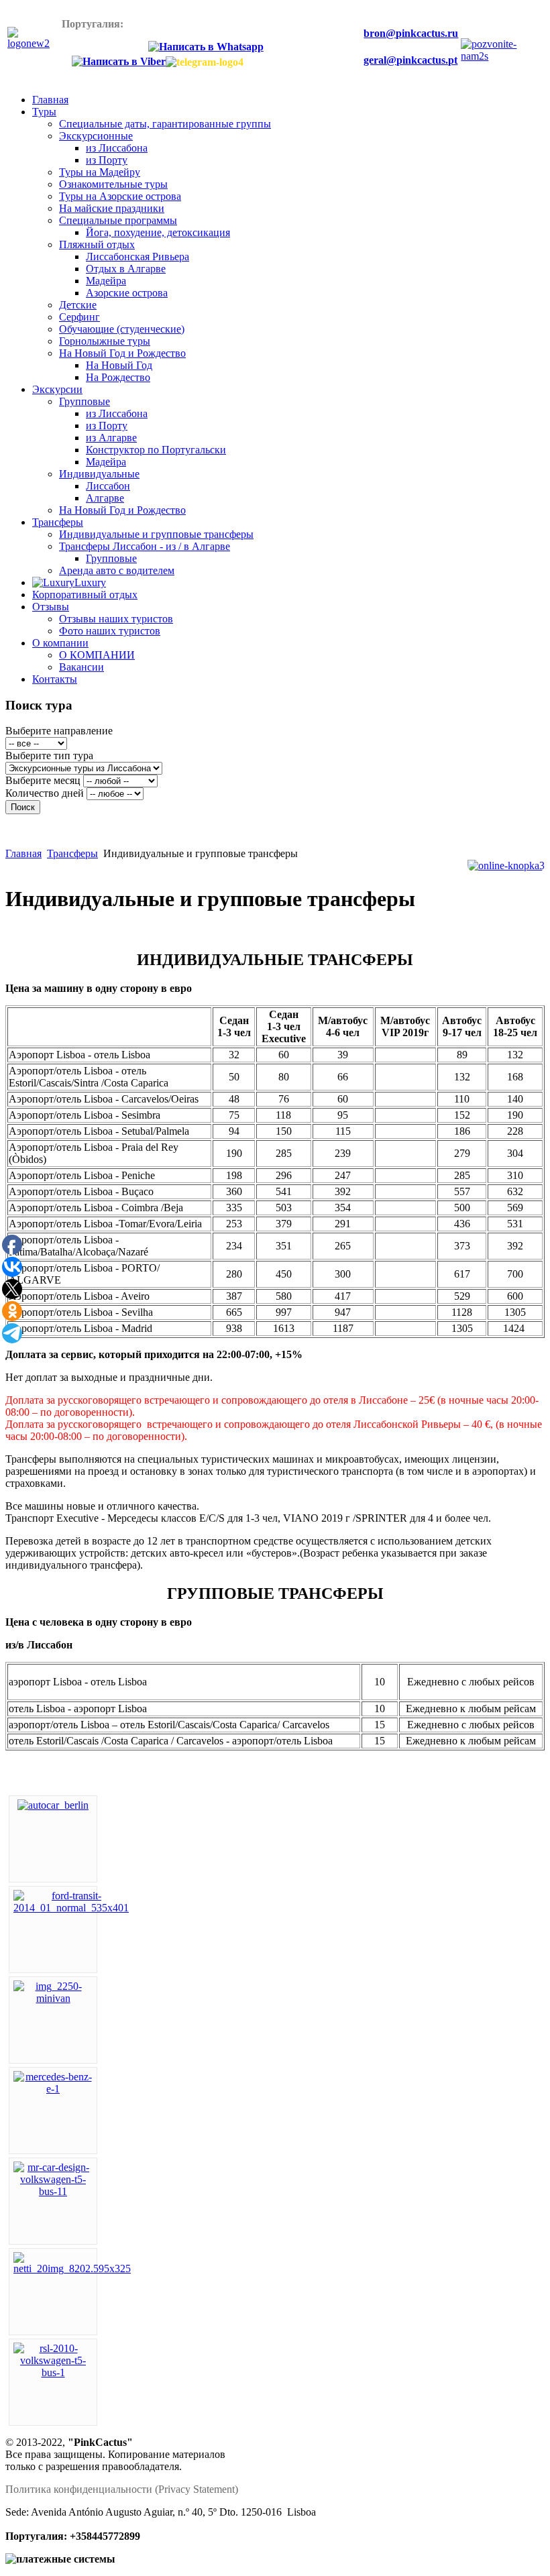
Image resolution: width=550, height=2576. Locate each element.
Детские (78, 305)
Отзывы (51, 607)
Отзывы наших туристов (116, 619)
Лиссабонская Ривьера (137, 257)
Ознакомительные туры (113, 184)
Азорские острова (127, 293)
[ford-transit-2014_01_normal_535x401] (71, 1908)
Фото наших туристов (110, 631)
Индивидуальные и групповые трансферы (156, 534)
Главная (50, 100)
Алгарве (105, 498)
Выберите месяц (43, 780)
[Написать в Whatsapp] (204, 47)
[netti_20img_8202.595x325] (72, 2269)
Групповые (85, 401)
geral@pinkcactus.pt (410, 60)
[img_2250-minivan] (53, 1998)
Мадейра (106, 281)
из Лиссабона (117, 148)
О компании (60, 643)
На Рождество (118, 377)
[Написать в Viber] (119, 62)
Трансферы (58, 522)
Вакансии (81, 667)
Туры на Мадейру (100, 172)
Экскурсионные (96, 136)
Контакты (55, 679)
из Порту (107, 160)
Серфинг (79, 317)
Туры (44, 112)
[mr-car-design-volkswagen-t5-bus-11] (53, 2191)
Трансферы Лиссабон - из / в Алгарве (145, 546)
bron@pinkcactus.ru (411, 33)
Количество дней (45, 793)
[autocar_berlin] (53, 1805)
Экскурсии (57, 389)
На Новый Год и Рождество (122, 353)
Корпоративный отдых (85, 595)
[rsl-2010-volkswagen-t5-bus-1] (53, 2372)
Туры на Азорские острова (120, 196)
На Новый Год (119, 365)
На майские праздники (112, 208)
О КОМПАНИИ (97, 655)
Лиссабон (108, 486)
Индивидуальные (99, 474)
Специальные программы (118, 220)
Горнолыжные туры (105, 341)
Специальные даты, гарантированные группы (165, 124)
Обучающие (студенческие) (122, 329)
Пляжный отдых (97, 244)
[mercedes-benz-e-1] (53, 2089)
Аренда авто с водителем (117, 570)
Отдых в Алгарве (126, 269)
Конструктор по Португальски (156, 450)
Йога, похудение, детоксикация (158, 232)
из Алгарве (111, 438)
